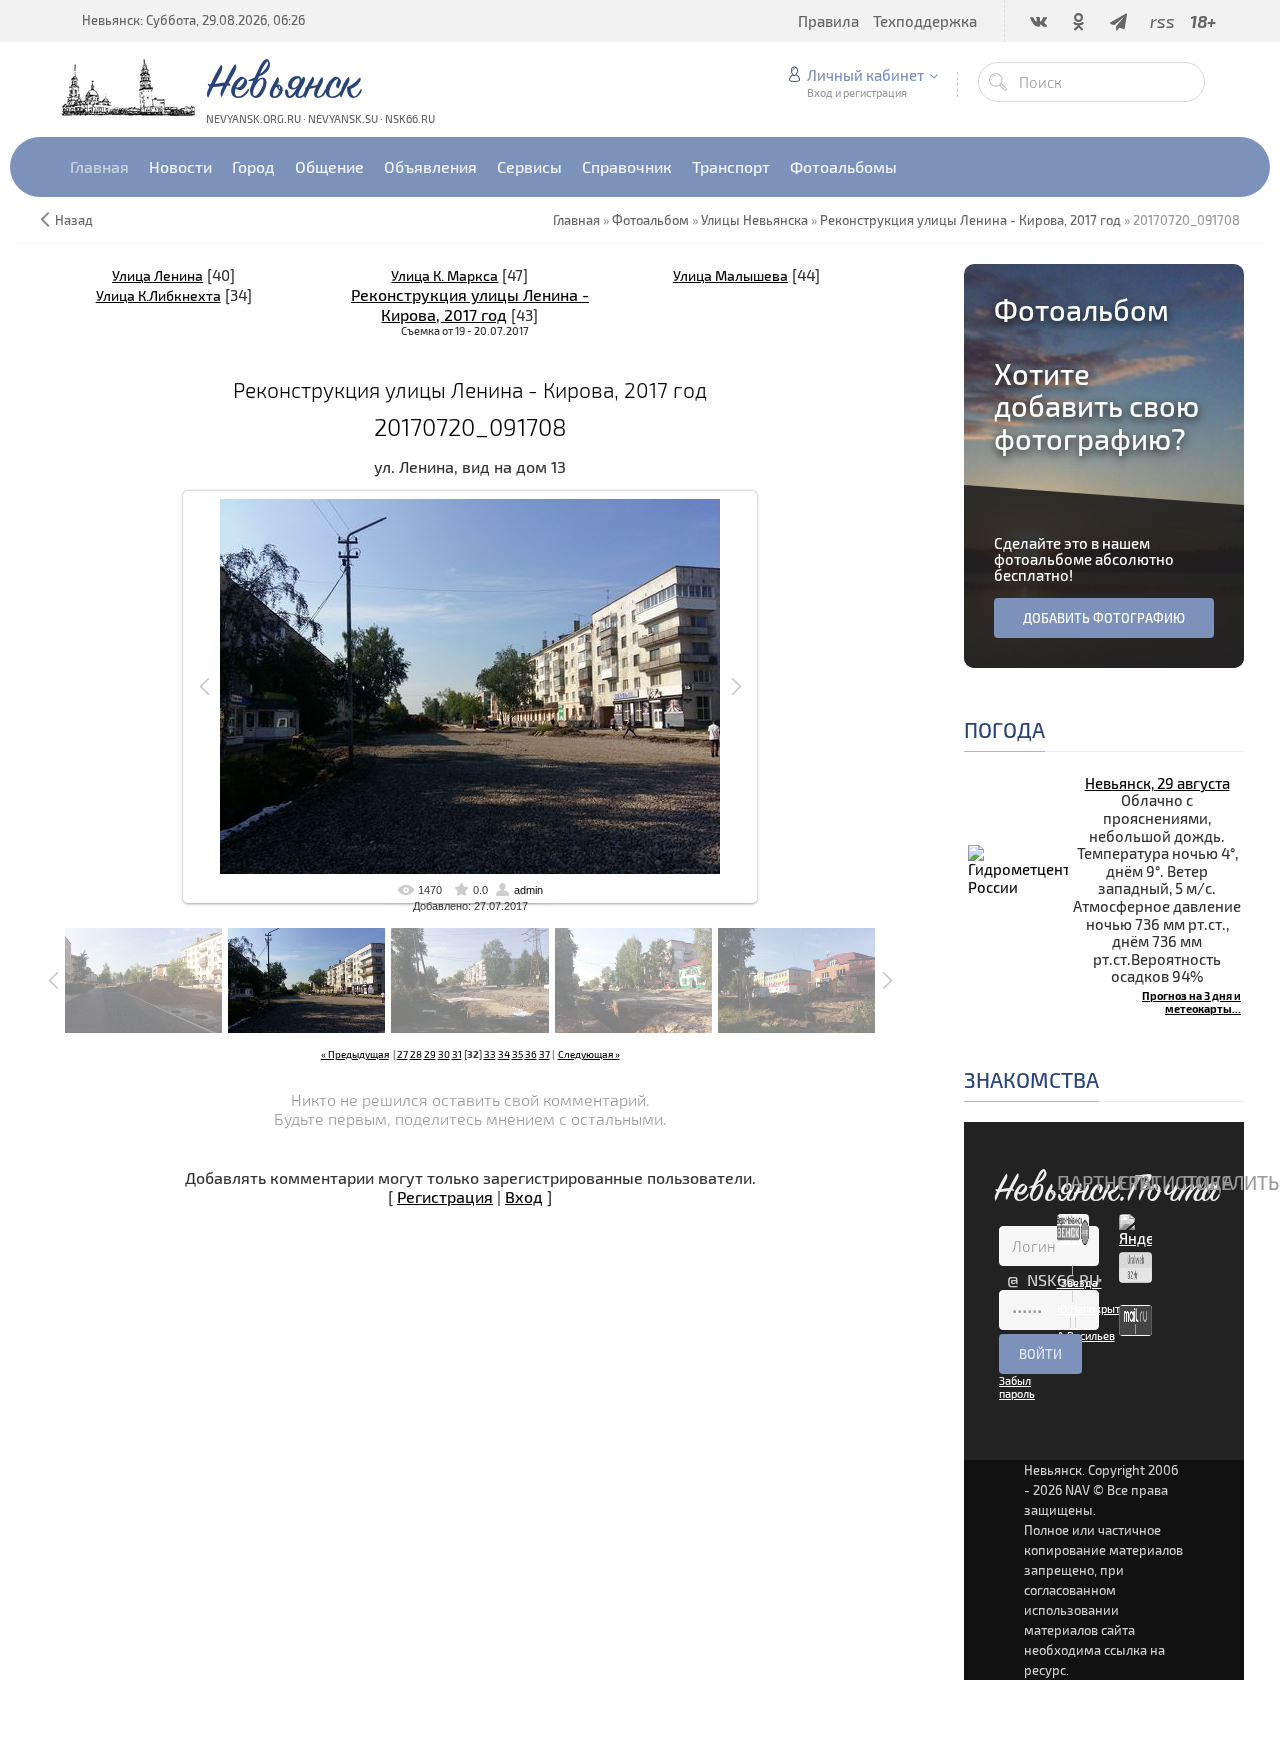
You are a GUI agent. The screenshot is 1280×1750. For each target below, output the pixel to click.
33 (490, 1054)
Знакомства (1031, 1079)
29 (430, 1054)
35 (517, 1054)
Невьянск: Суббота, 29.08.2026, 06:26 (193, 20)
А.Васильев (1086, 1335)
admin (528, 890)
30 (444, 1054)
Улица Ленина (157, 275)
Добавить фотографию (1104, 618)
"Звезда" (1079, 1282)
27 (402, 1054)
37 (544, 1054)
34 (504, 1054)
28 (416, 1054)
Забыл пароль (1017, 1387)
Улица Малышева (730, 275)
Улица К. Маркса (444, 275)
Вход (524, 1196)
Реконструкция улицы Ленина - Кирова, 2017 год (470, 304)
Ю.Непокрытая (1094, 1308)
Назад (74, 220)
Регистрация (445, 1196)
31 (457, 1054)
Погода (1004, 729)
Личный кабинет (865, 75)
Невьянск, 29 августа (1157, 783)
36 (531, 1054)
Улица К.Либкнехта (158, 295)
